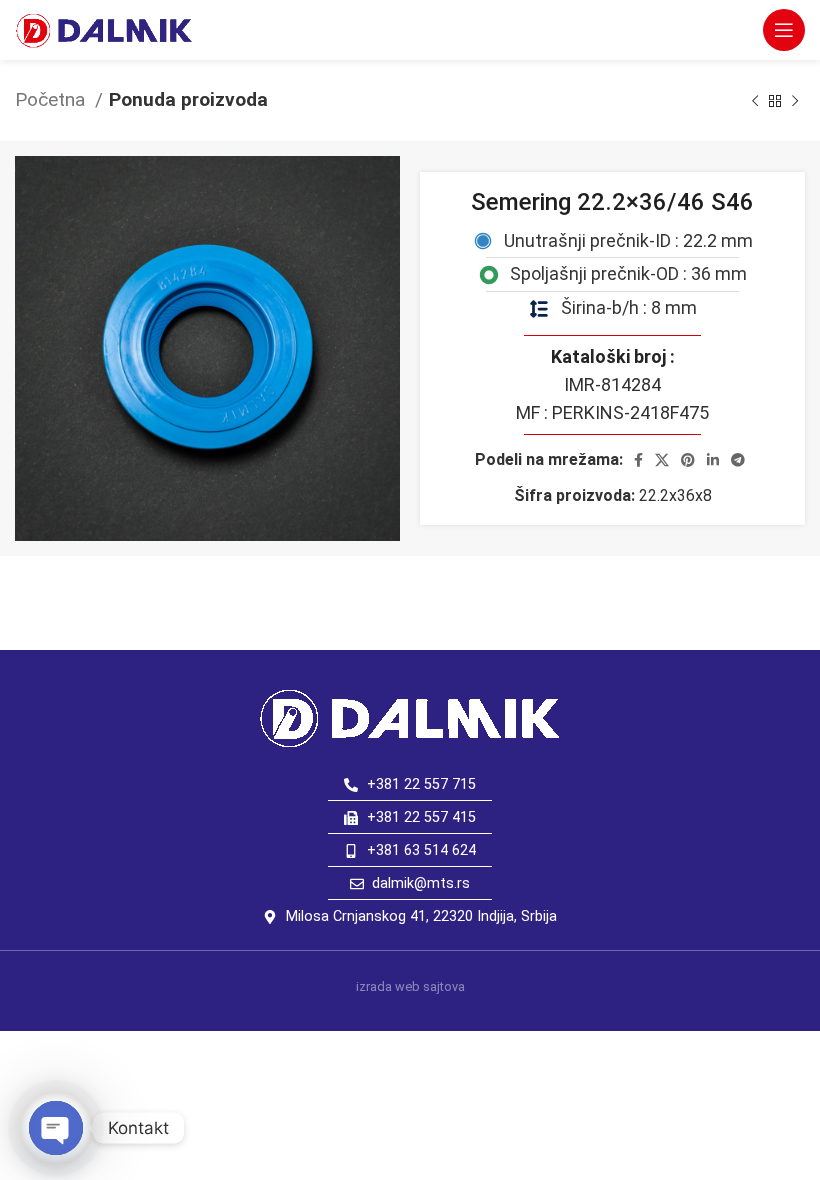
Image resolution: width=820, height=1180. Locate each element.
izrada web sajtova (410, 986)
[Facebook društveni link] (638, 460)
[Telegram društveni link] (738, 460)
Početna (52, 99)
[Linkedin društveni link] (713, 460)
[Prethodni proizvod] (755, 101)
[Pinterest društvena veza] (688, 460)
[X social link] (662, 460)
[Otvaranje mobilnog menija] (784, 30)
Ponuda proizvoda (188, 99)
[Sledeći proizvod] (795, 101)
